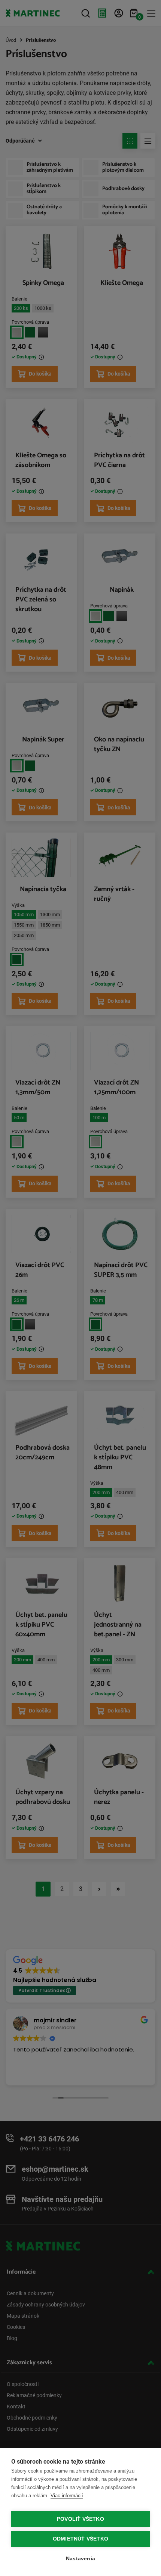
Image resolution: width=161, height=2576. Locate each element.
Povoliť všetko (80, 2519)
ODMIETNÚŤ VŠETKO (80, 2539)
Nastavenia (80, 2559)
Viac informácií (67, 2496)
